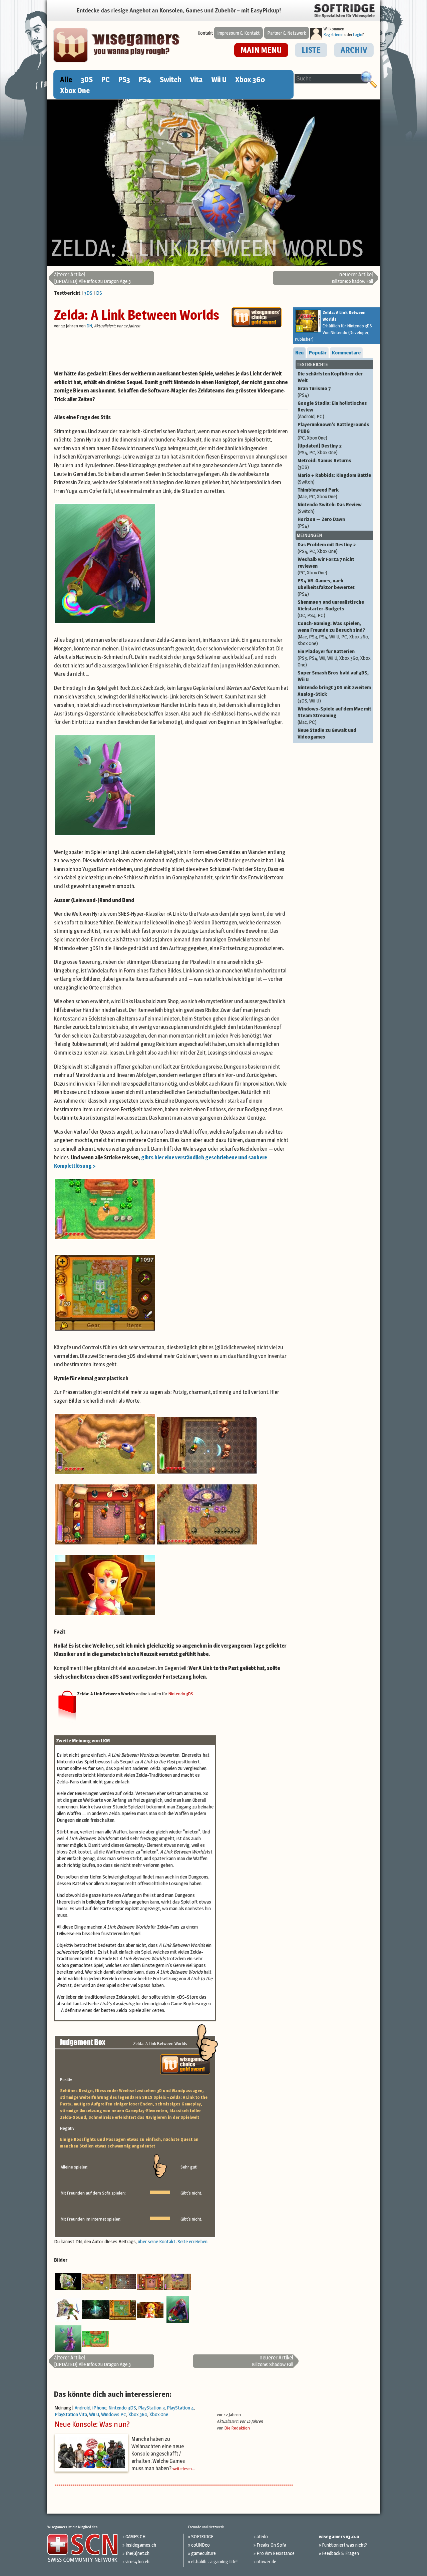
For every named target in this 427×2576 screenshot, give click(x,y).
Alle (66, 79)
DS (99, 293)
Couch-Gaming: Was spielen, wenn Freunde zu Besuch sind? (333, 633)
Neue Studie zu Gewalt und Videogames (327, 733)
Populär (318, 353)
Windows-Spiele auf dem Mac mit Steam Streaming (334, 715)
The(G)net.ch (137, 2553)
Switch (171, 79)
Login (358, 35)
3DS (87, 79)
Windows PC (114, 2414)
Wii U (219, 79)
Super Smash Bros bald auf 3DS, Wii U (333, 676)
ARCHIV (354, 50)
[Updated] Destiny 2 (320, 449)
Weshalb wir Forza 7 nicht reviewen (326, 566)
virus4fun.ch (137, 2561)
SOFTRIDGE (202, 2536)
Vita (196, 79)
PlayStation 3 (151, 2408)
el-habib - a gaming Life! (214, 2561)
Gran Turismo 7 (314, 392)
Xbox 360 (250, 79)
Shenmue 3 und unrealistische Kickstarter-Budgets (331, 609)
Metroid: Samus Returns (324, 464)
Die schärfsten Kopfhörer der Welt (330, 377)
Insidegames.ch (141, 2545)
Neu (299, 353)
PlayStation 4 (180, 2408)
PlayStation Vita (71, 2414)
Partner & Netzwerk (287, 33)
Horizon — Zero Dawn (321, 522)
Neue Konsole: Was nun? (92, 2424)
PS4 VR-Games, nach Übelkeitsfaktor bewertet (326, 587)
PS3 (124, 79)
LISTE (311, 50)
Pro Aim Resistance (276, 2553)
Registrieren (334, 35)
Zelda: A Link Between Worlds (137, 315)
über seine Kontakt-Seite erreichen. (173, 2241)
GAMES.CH (135, 2536)
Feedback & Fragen (340, 2553)
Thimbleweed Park (318, 493)
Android (83, 2408)
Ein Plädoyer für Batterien (334, 658)
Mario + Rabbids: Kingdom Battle (334, 478)
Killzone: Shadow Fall (352, 278)
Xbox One (75, 90)
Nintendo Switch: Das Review (330, 508)
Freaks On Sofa (271, 2545)
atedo (262, 2536)
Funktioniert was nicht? (344, 2545)
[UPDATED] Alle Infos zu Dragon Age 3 (92, 278)
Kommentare (346, 353)
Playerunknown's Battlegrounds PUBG (333, 431)
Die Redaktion (237, 2428)
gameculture (203, 2553)
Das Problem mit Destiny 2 (327, 548)
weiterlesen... (184, 2469)
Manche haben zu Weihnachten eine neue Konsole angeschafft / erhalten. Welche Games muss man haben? (158, 2454)
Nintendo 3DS (181, 1694)
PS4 (145, 79)
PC (106, 79)
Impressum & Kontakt (238, 33)
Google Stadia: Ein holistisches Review (332, 410)
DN (89, 326)
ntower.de (266, 2561)
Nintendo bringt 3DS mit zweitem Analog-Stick (334, 694)
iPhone (99, 2408)
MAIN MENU (261, 50)
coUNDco (200, 2545)
